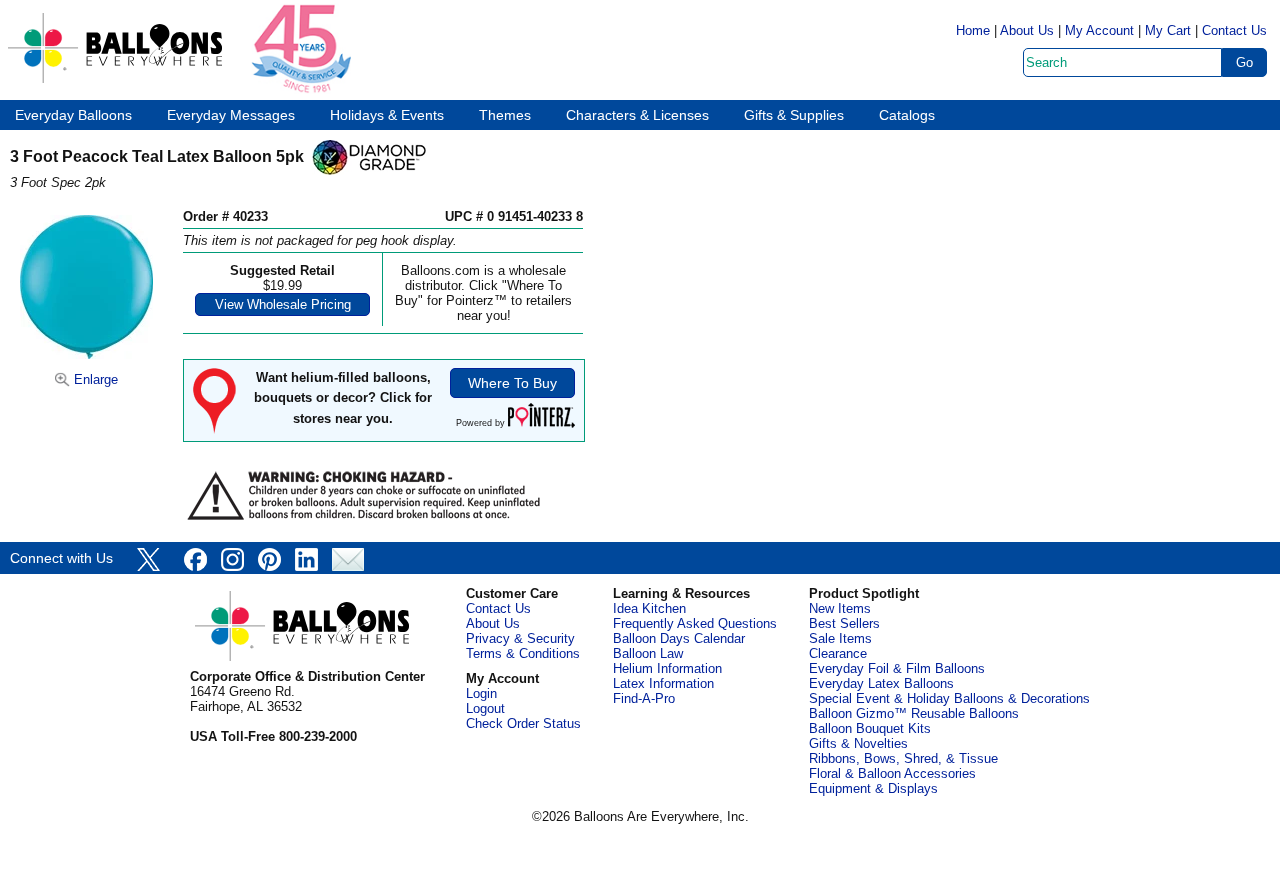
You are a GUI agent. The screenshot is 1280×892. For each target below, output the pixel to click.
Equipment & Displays (873, 788)
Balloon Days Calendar (679, 638)
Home (973, 30)
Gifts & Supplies (794, 115)
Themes (505, 115)
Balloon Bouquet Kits (870, 728)
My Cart (1168, 30)
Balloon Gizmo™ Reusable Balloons (914, 713)
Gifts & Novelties (858, 743)
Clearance (838, 653)
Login (481, 693)
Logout (485, 708)
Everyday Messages (231, 115)
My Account (1099, 30)
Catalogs (907, 115)
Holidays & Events (387, 115)
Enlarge (94, 379)
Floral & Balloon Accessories (892, 773)
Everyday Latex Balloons (881, 683)
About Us (1027, 30)
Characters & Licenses (637, 115)
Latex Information (663, 683)
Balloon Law (648, 653)
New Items (840, 608)
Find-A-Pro (644, 698)
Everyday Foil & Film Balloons (897, 668)
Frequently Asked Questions (695, 623)
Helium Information (667, 668)
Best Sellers (844, 623)
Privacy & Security (520, 638)
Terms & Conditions (523, 653)
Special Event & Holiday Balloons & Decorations (949, 698)
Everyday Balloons (73, 115)
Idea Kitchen (649, 608)
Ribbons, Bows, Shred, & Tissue (903, 758)
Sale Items (840, 638)
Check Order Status (523, 723)
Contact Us (1234, 30)
